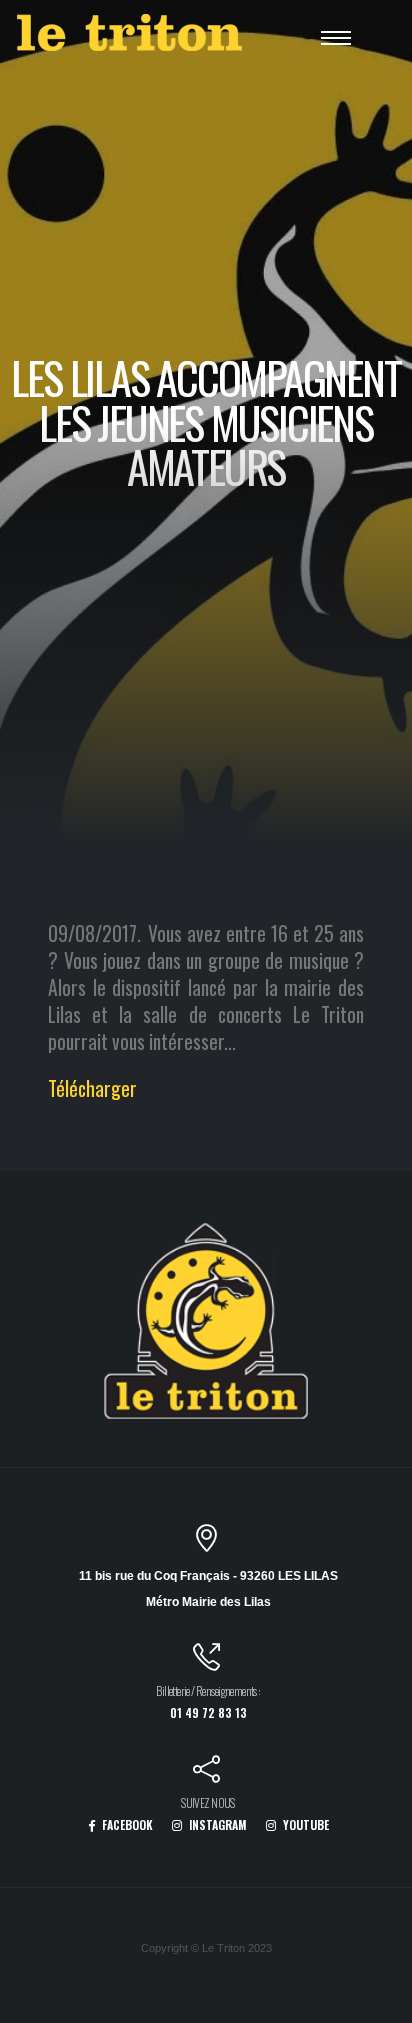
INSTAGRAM (216, 1824)
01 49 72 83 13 (208, 1712)
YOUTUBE (304, 1824)
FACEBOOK (126, 1824)
